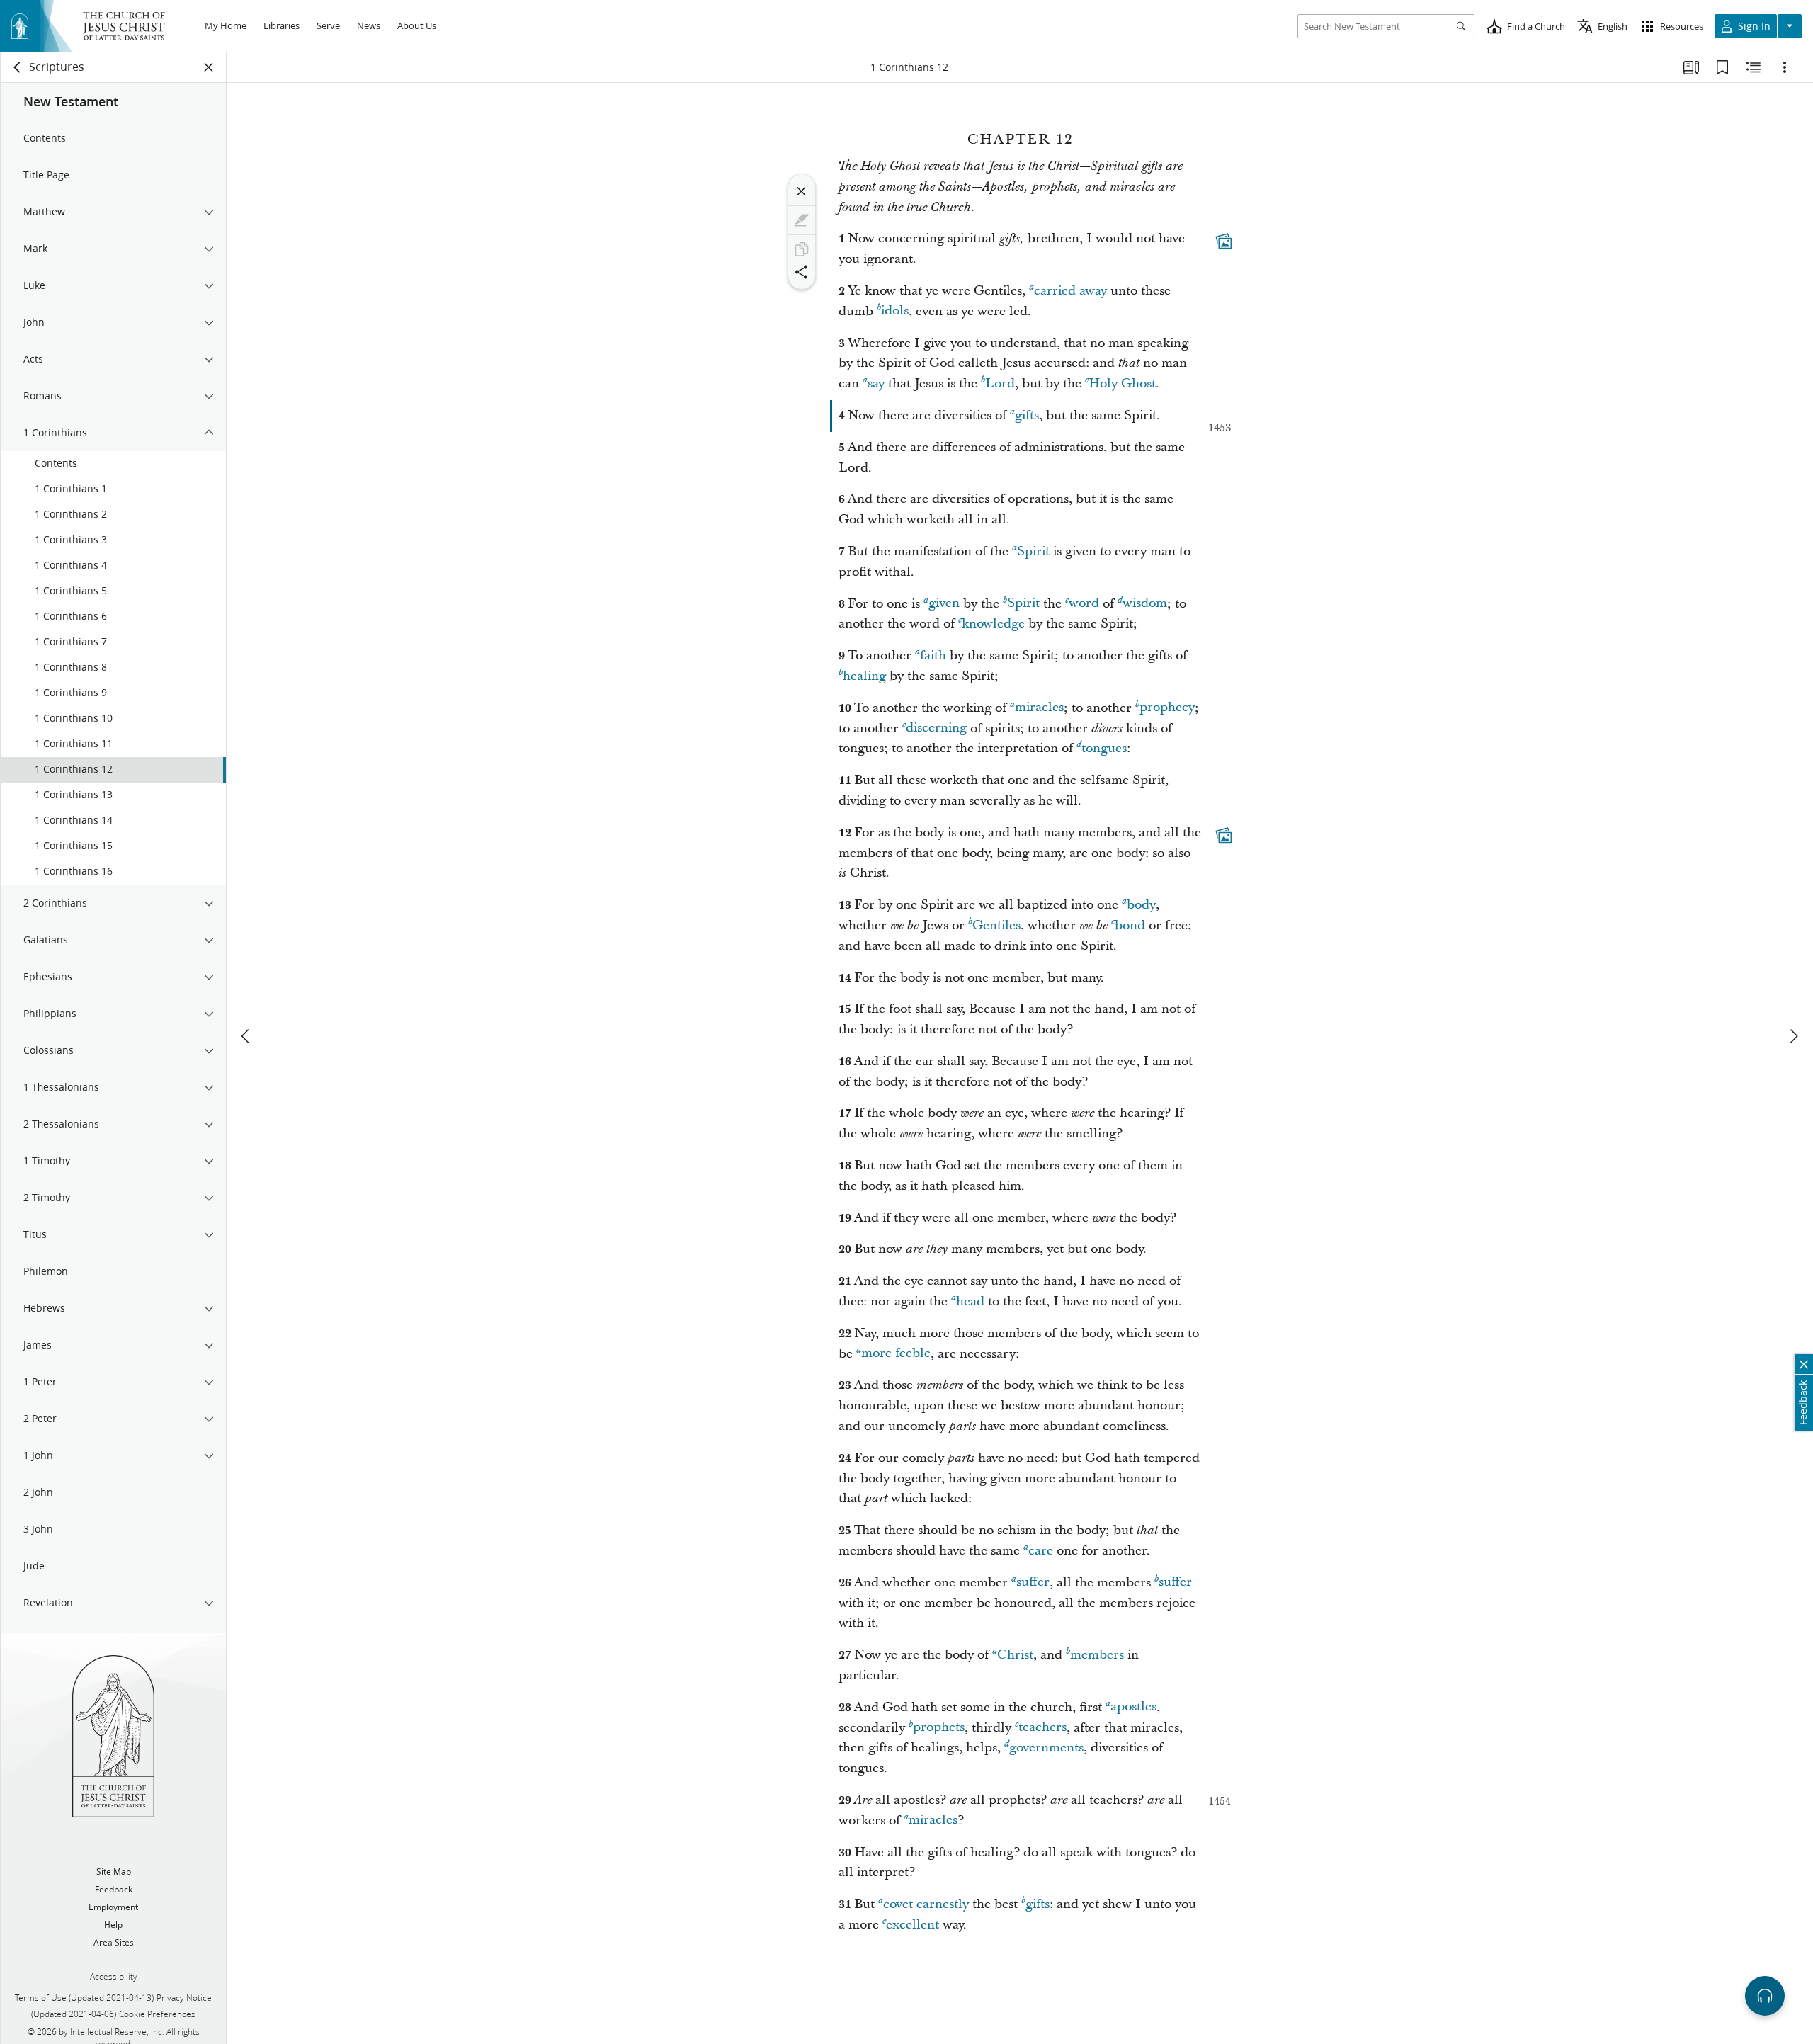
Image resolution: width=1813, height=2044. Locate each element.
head (970, 1301)
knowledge (993, 624)
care (1041, 1551)
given (944, 604)
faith (933, 655)
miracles (1039, 708)
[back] (18, 67)
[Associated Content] (1224, 242)
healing (864, 676)
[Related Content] (1754, 67)
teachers (1042, 1728)
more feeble (896, 1354)
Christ (1015, 1655)
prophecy (1167, 708)
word (1084, 604)
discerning (936, 728)
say (876, 384)
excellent (913, 1925)
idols (895, 311)
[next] (1793, 1036)
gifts (1027, 415)
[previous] (246, 1036)
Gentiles (996, 925)
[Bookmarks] (1722, 67)
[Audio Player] (1765, 1996)
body (1141, 905)
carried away (1070, 291)
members (1097, 1655)
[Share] (802, 272)
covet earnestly (926, 1904)
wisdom (1145, 604)
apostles (1133, 1707)
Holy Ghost (1122, 384)
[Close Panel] (209, 67)
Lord (1000, 384)
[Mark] (802, 220)
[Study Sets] (1691, 67)
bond (1130, 925)
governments (1046, 1748)
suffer (1033, 1583)
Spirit (1033, 551)
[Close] (802, 191)
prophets (939, 1728)
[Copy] (802, 249)
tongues (1104, 748)
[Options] (1785, 67)
